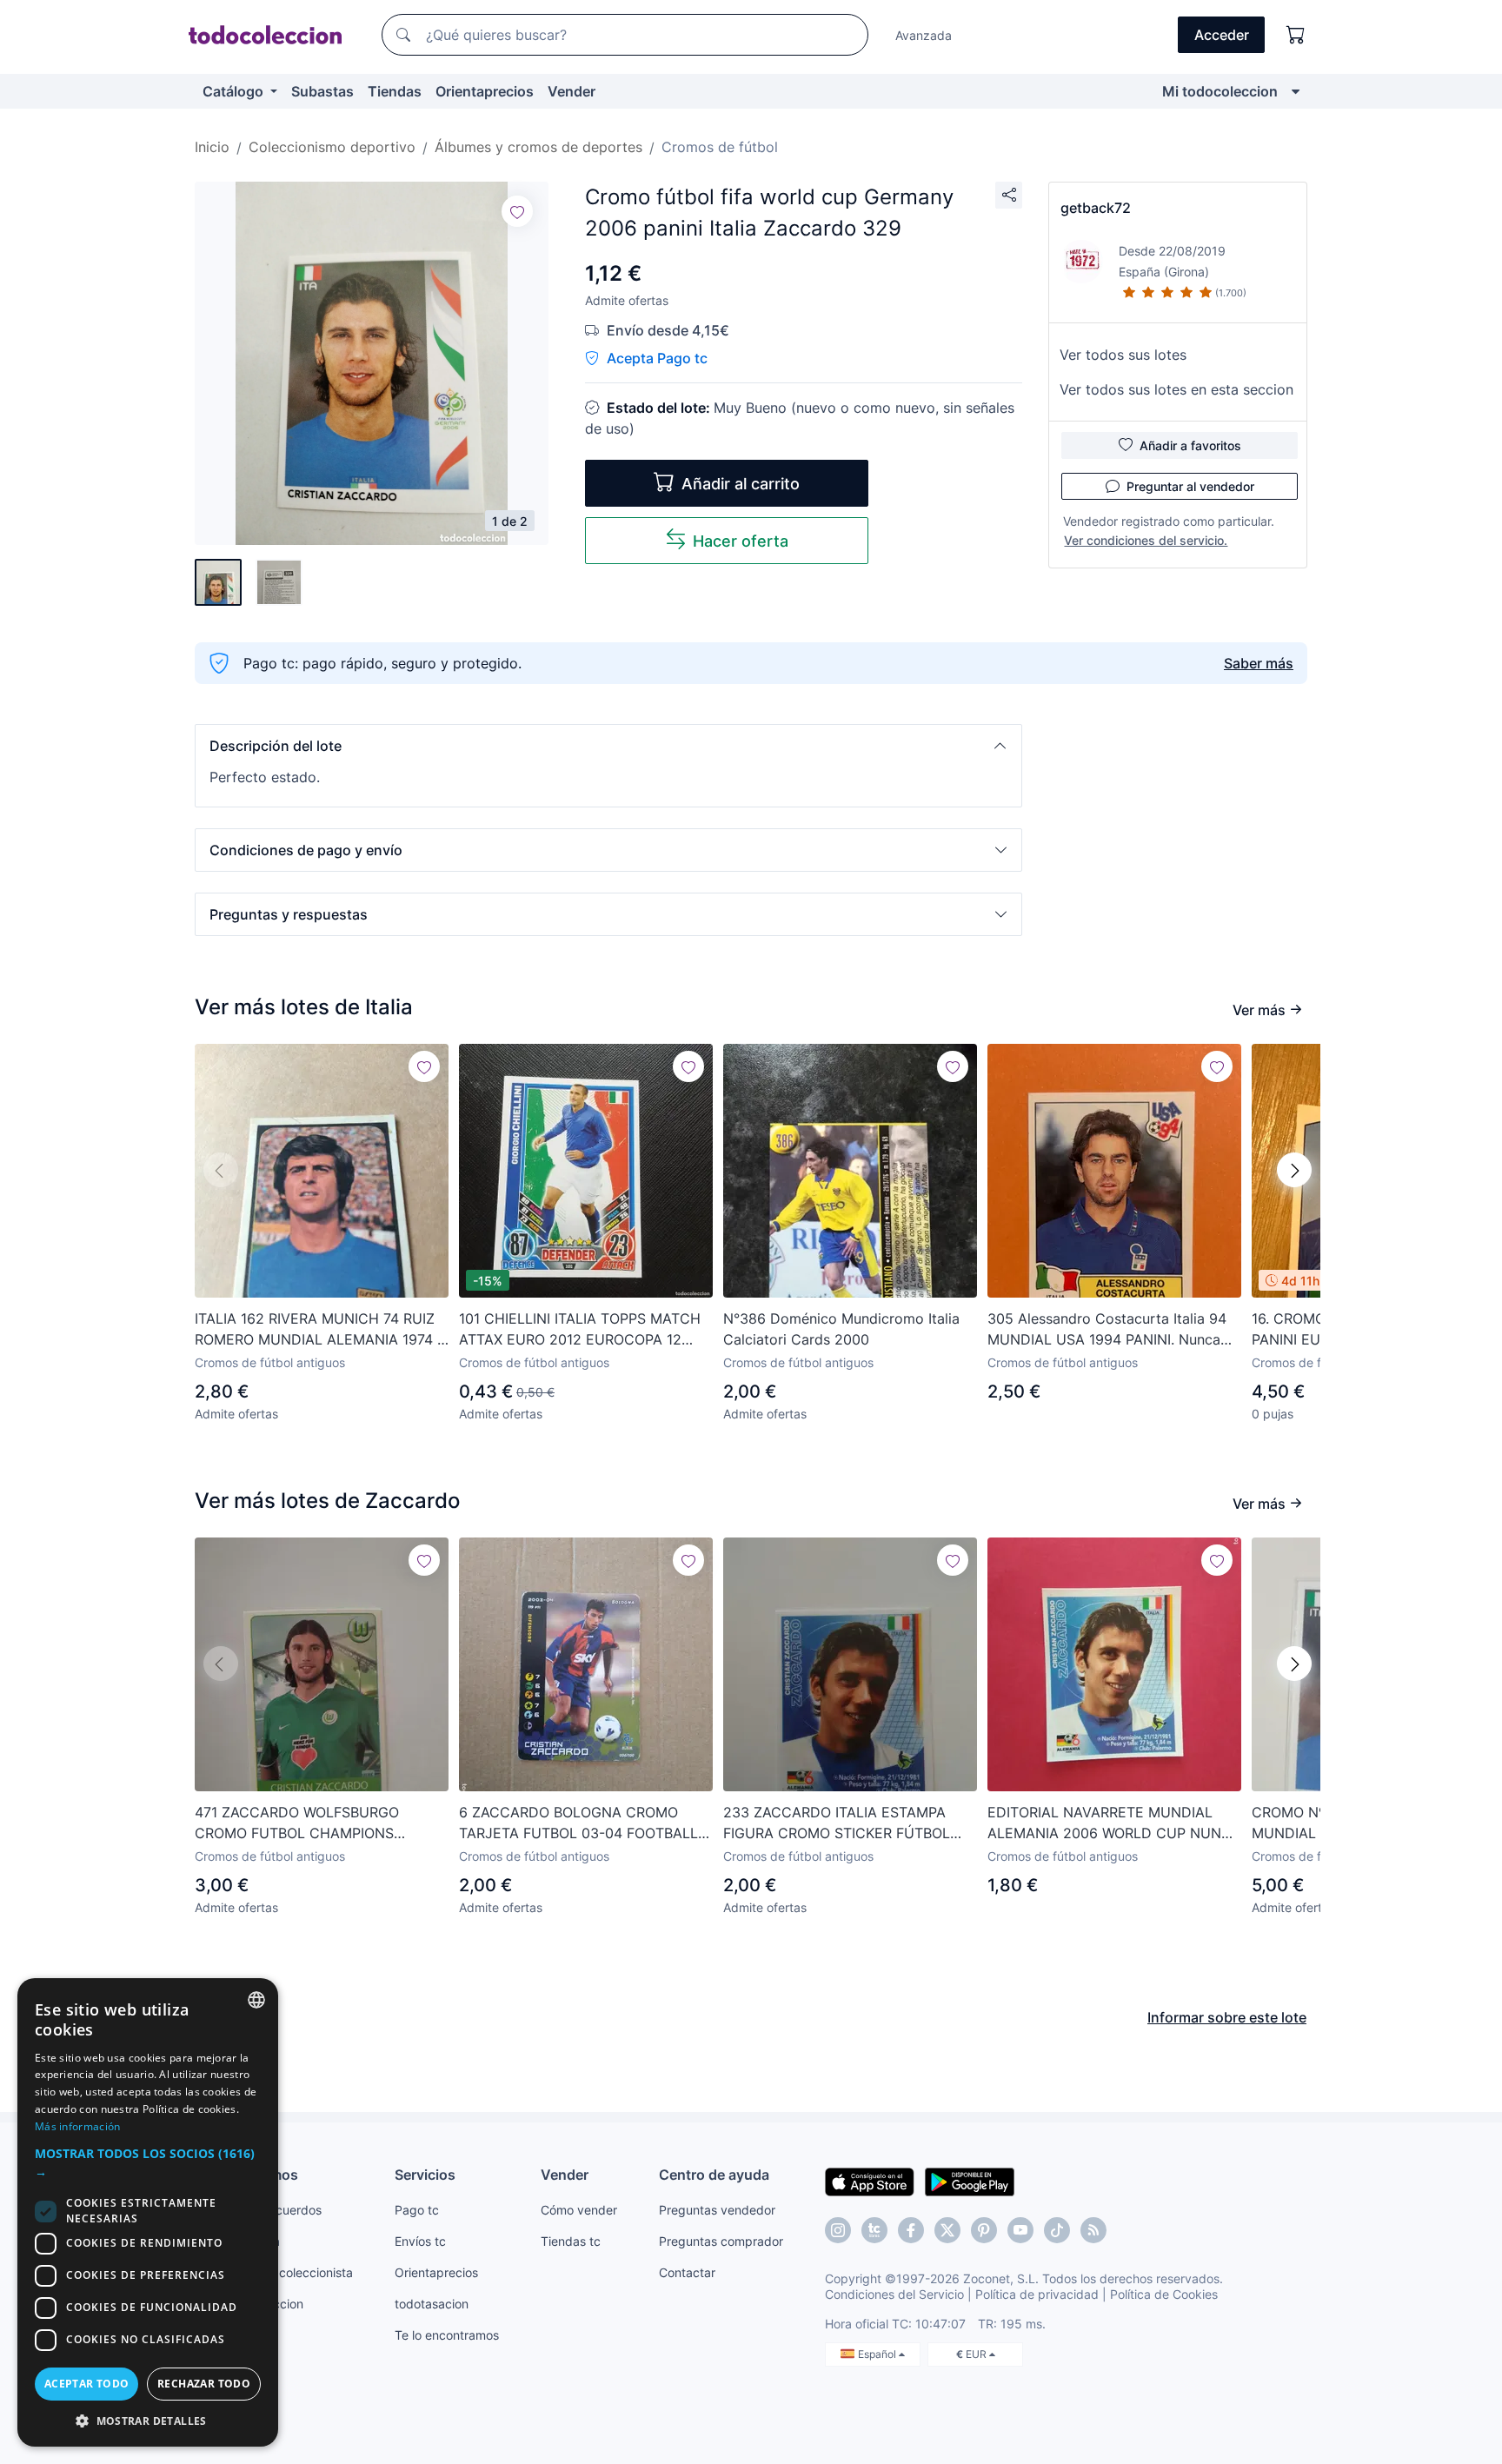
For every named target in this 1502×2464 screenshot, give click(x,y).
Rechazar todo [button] (204, 2384)
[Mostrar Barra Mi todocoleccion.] (1296, 91)
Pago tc (417, 2210)
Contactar (687, 2272)
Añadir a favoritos (1190, 445)
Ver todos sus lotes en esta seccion (1176, 389)
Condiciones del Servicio (894, 2294)
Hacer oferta (741, 541)
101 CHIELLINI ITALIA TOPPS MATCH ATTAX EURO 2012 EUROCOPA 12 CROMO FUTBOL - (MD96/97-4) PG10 (584, 1330)
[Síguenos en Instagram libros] (874, 2230)
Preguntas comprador (721, 2241)
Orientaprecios (485, 91)
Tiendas (395, 91)
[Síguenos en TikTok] (1057, 2230)
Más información (78, 2126)
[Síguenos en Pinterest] (984, 2230)
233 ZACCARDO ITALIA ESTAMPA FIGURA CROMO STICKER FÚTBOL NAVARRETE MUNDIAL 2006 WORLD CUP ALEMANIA (844, 1823)
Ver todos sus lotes (1123, 355)
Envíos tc (420, 2241)
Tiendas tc (571, 2241)
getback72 (1096, 208)
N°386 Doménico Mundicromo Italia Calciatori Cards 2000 (841, 1329)
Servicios (425, 2175)
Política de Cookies (1164, 2294)
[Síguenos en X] (947, 2230)
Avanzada (924, 35)
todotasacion (432, 2304)
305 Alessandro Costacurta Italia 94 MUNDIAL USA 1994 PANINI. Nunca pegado (1107, 1330)
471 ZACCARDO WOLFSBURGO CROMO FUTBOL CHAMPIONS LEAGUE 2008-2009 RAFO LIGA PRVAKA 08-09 (300, 1823)
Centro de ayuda (714, 2175)
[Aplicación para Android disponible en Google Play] (970, 2181)
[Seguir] (517, 211)
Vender (572, 91)
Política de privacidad (1037, 2294)
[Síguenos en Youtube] (1020, 2230)
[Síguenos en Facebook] (911, 2230)
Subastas (322, 91)
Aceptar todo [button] (87, 2384)
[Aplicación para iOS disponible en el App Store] (870, 2181)
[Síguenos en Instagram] (838, 2230)
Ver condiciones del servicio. (1146, 540)
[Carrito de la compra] (1296, 35)
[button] (608, 746)
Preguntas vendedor (717, 2210)
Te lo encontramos (447, 2335)
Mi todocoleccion (1220, 91)
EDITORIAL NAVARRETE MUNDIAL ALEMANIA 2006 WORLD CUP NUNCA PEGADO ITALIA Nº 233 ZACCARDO (1114, 1823)
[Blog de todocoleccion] (1093, 2230)
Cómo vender (579, 2210)
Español (878, 2354)
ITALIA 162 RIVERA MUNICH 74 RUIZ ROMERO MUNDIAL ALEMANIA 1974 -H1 (319, 1330)
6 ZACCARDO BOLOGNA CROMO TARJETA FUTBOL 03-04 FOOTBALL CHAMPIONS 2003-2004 (578, 1823)
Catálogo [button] (235, 91)
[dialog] (148, 2212)
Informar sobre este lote (1227, 2017)
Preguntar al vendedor (1190, 486)
